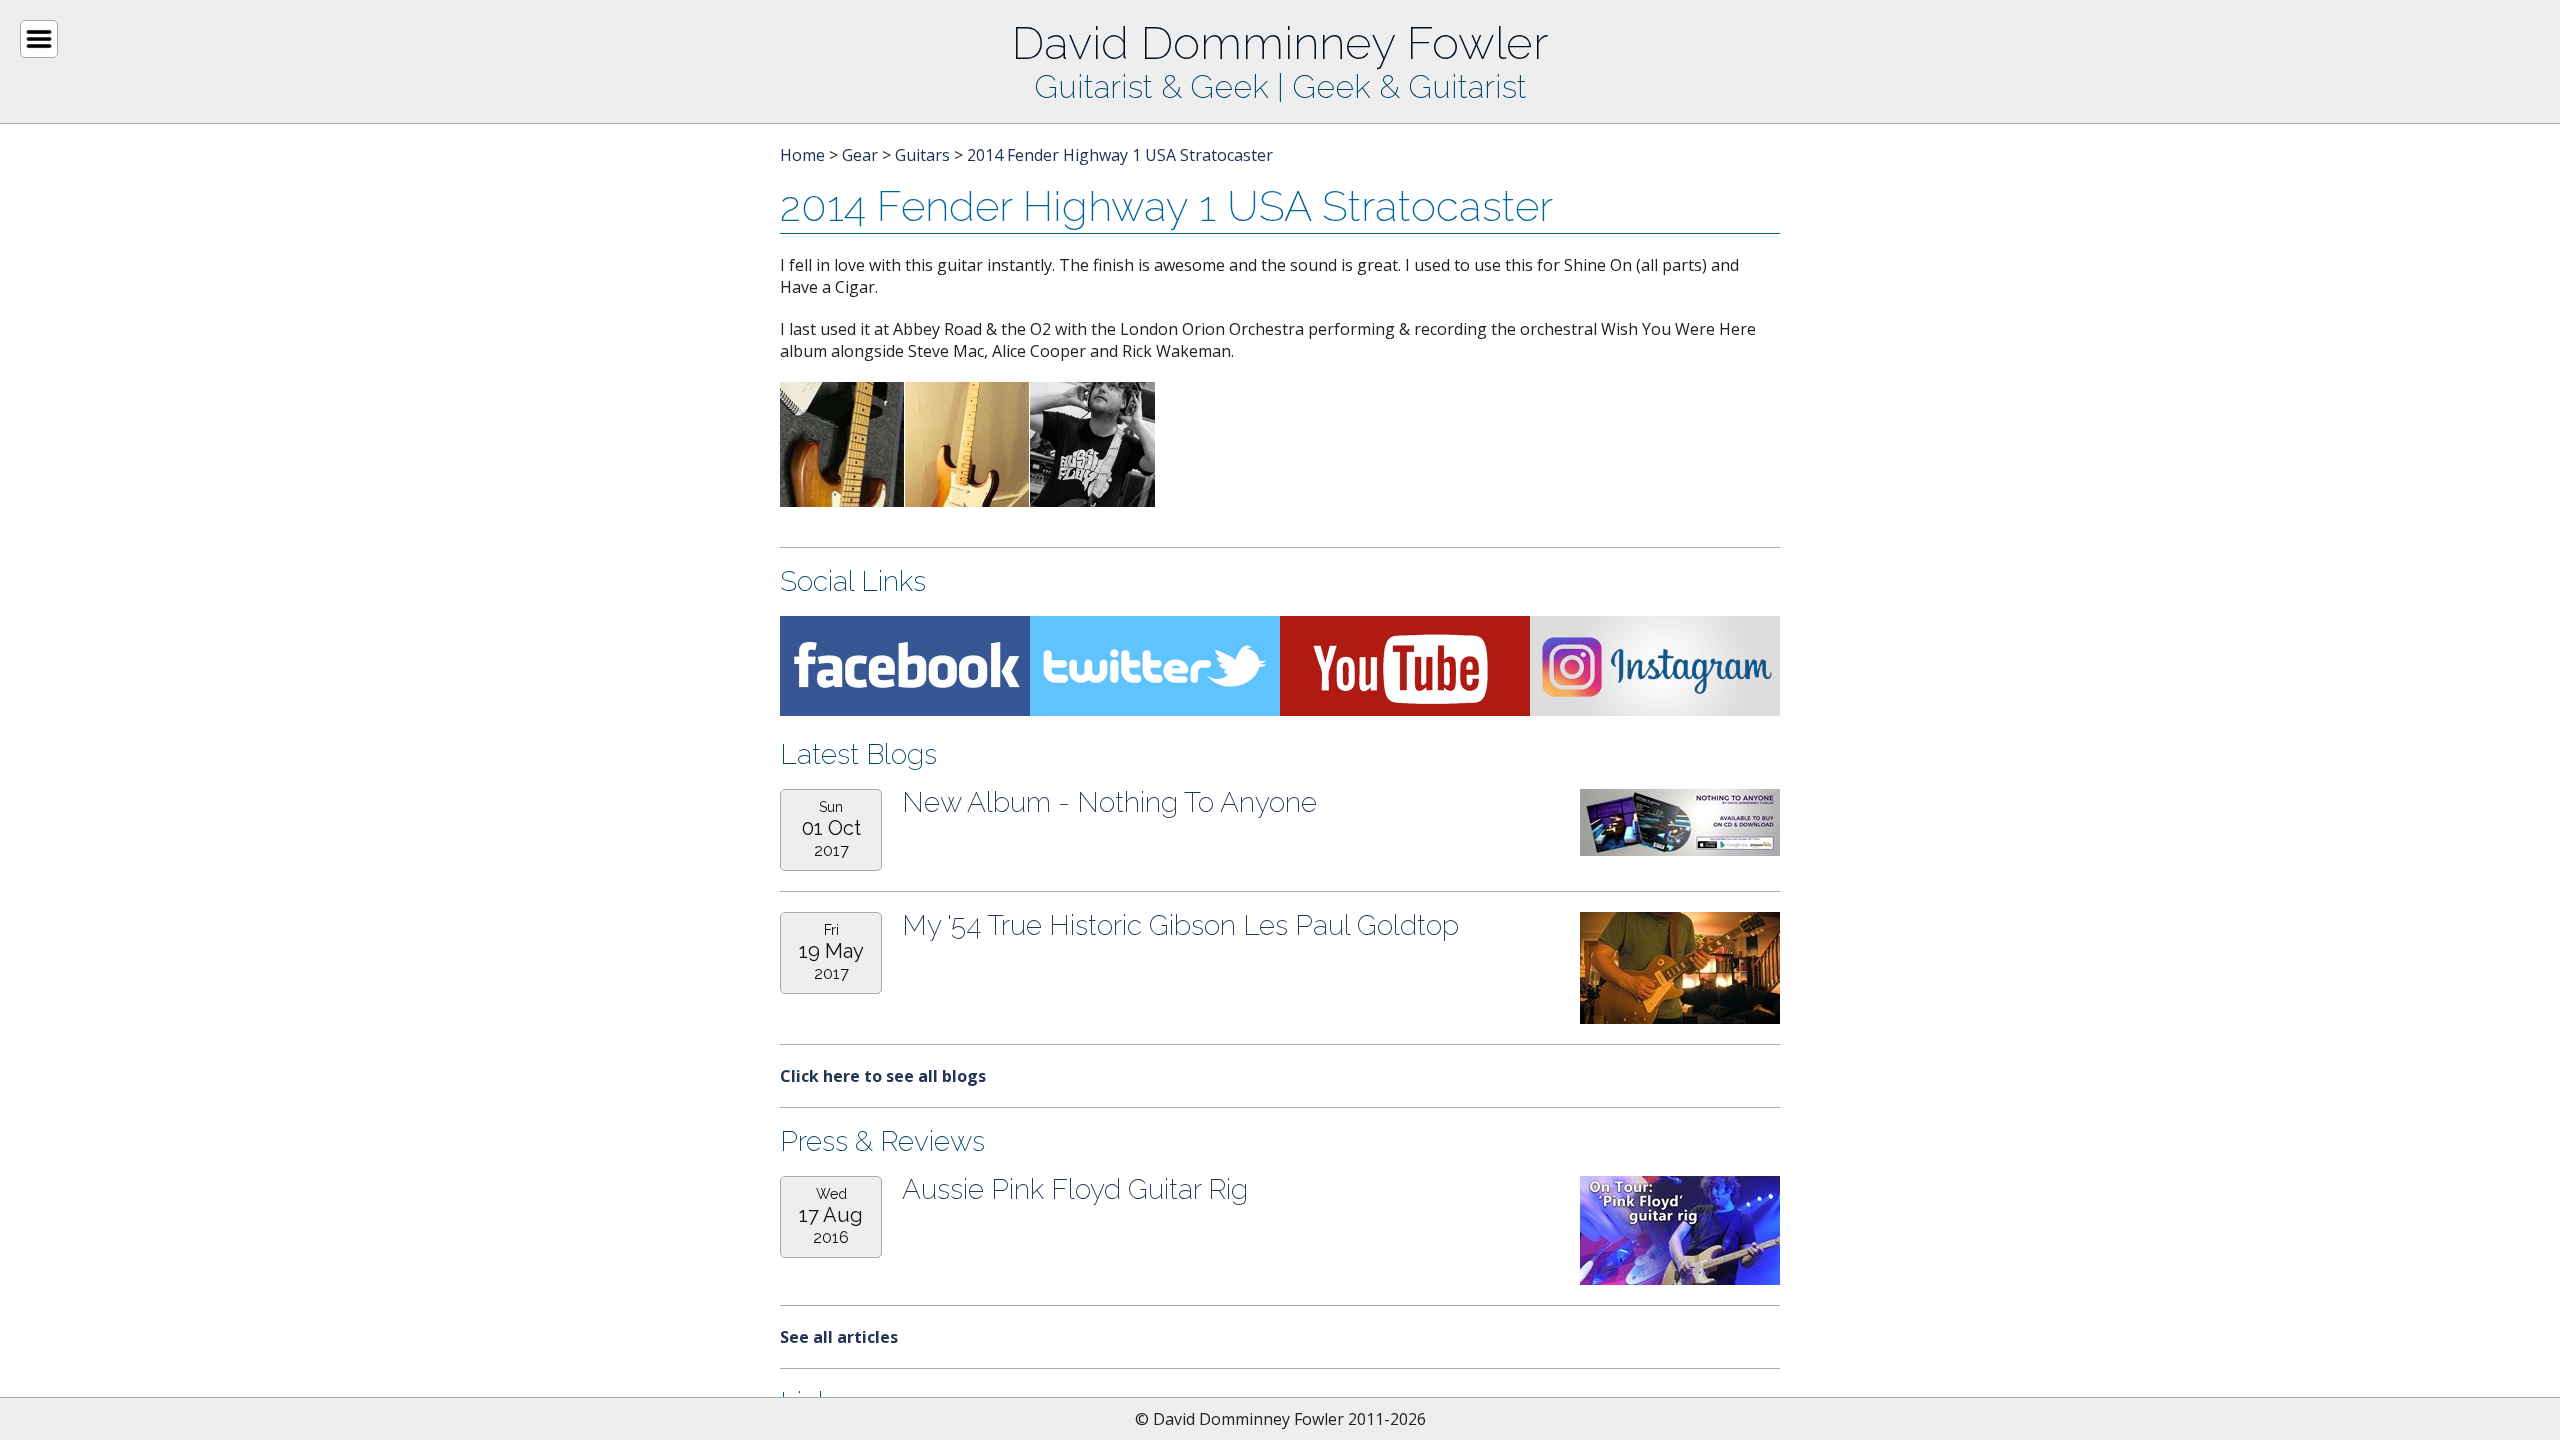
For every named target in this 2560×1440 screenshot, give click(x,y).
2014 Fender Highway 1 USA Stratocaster (1120, 155)
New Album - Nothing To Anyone (1109, 802)
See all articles (839, 1337)
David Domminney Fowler (1280, 43)
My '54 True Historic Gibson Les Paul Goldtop (1180, 925)
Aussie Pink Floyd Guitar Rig (1075, 1189)
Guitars (922, 155)
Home (802, 155)
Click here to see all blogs (883, 1076)
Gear (860, 155)
